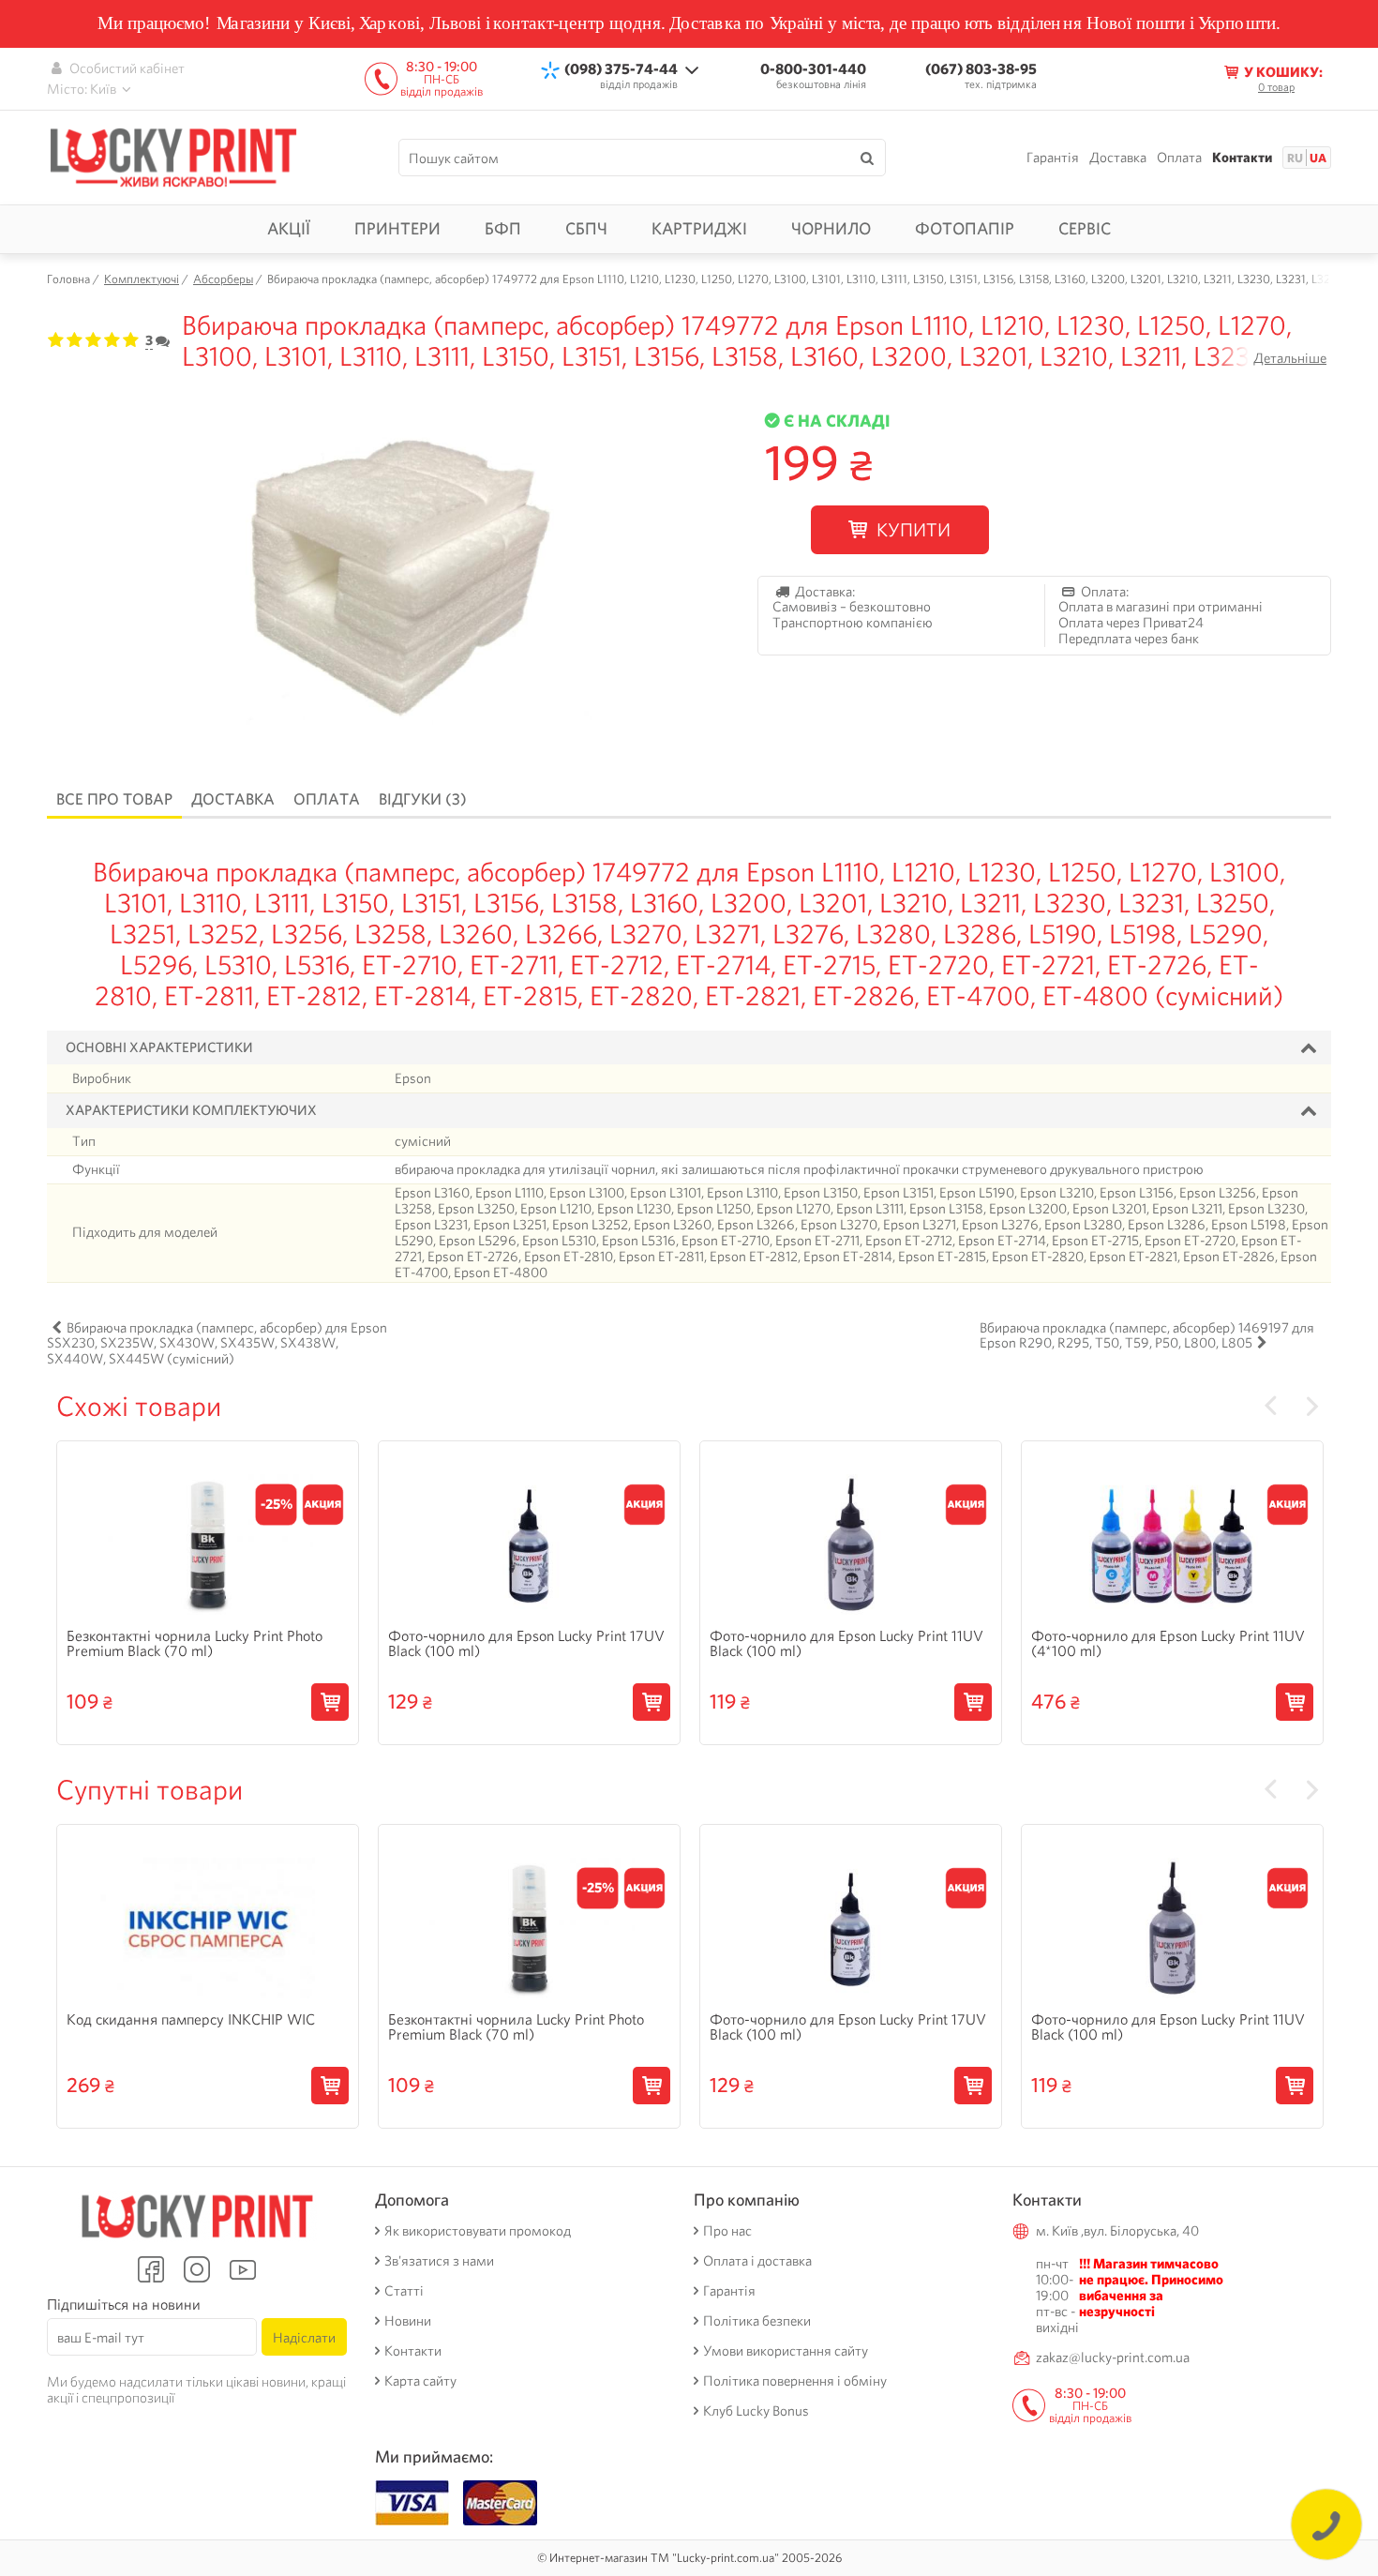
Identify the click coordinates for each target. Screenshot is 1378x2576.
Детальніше (1290, 358)
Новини (408, 2321)
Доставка (1118, 158)
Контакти (1242, 158)
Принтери (397, 228)
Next (1312, 1407)
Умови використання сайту (786, 2351)
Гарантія (1053, 158)
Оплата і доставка (757, 2261)
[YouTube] (243, 2269)
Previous (1270, 1407)
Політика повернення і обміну (795, 2381)
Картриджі (699, 228)
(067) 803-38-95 (981, 69)
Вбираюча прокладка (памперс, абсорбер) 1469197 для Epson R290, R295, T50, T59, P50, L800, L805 (1147, 1336)
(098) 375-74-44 (621, 69)
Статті (404, 2291)
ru (1295, 158)
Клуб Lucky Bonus (756, 2411)
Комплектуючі (142, 279)
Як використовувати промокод (478, 2231)
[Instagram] (196, 2269)
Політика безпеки (757, 2321)
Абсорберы (223, 279)
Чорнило (831, 228)
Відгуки (423, 799)
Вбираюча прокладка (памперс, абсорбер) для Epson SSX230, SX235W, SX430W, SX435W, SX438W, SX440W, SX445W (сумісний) (217, 1344)
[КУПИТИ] (330, 1703)
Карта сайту (420, 2381)
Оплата (1179, 158)
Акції (289, 228)
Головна (68, 279)
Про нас (727, 2231)
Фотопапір (965, 228)
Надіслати (304, 2337)
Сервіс (1085, 228)
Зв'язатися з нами (439, 2261)
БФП (503, 228)
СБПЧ (586, 228)
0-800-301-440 (813, 69)
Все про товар (114, 799)
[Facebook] (150, 2269)
